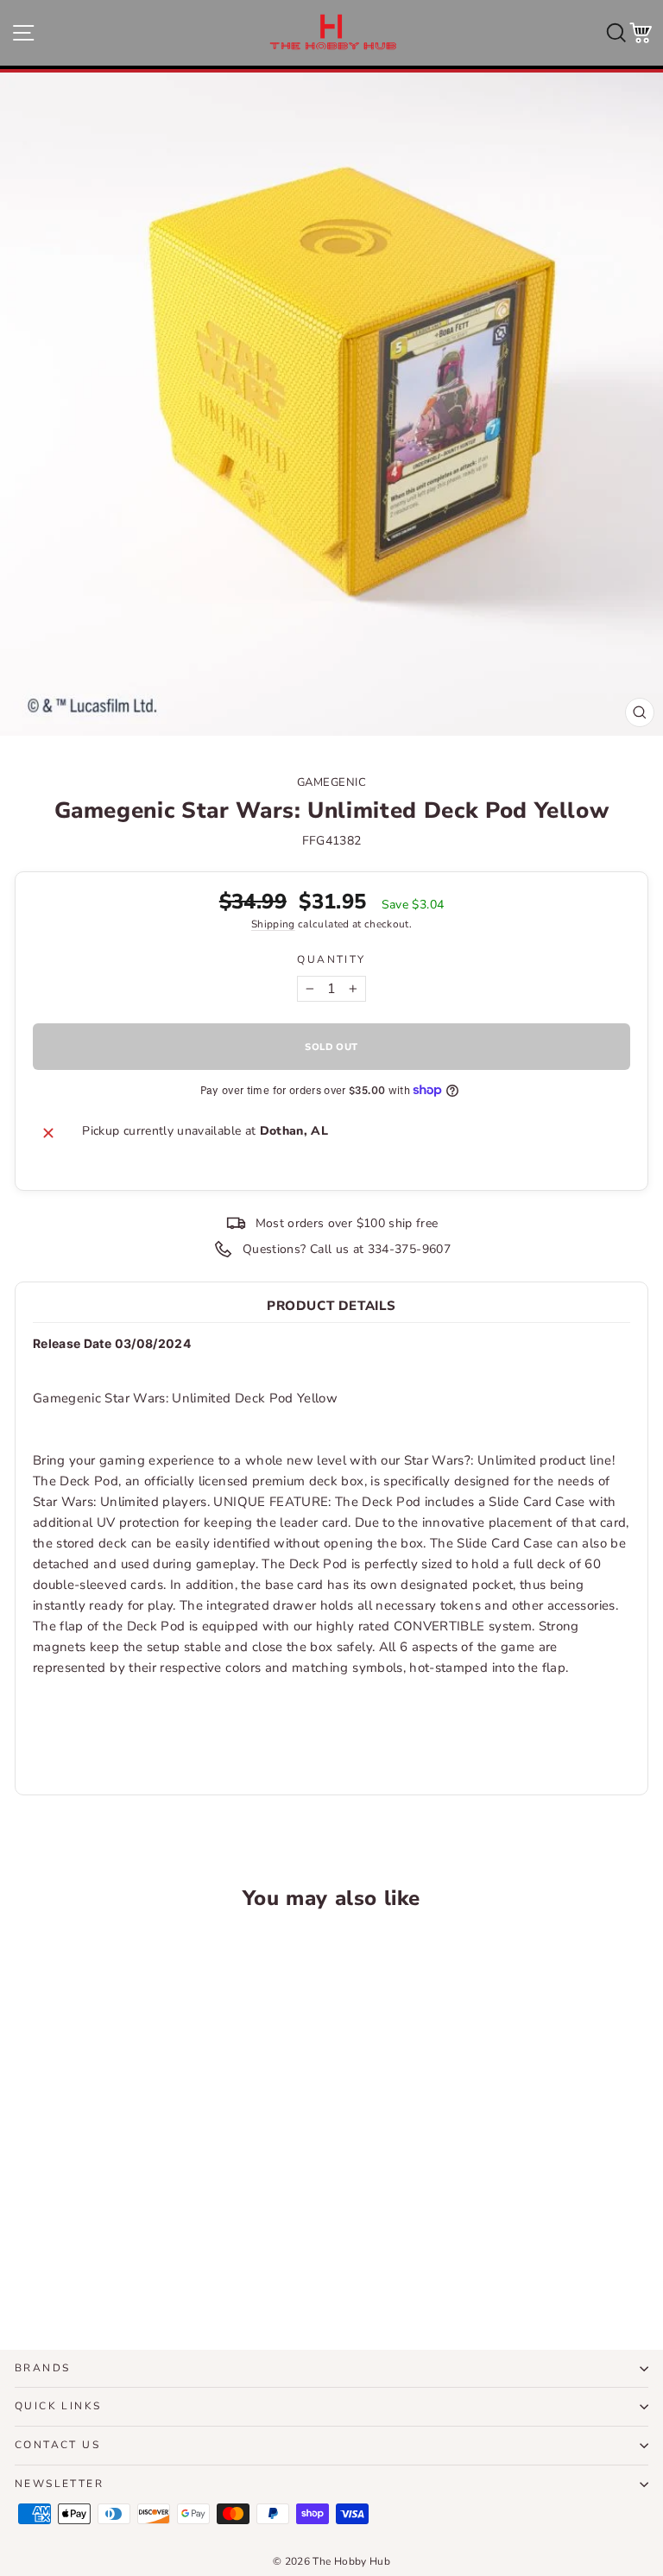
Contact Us (57, 2445)
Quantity (331, 959)
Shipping (273, 924)
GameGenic (332, 782)
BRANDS (42, 2368)
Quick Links (58, 2406)
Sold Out (137, 2272)
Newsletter (59, 2484)
